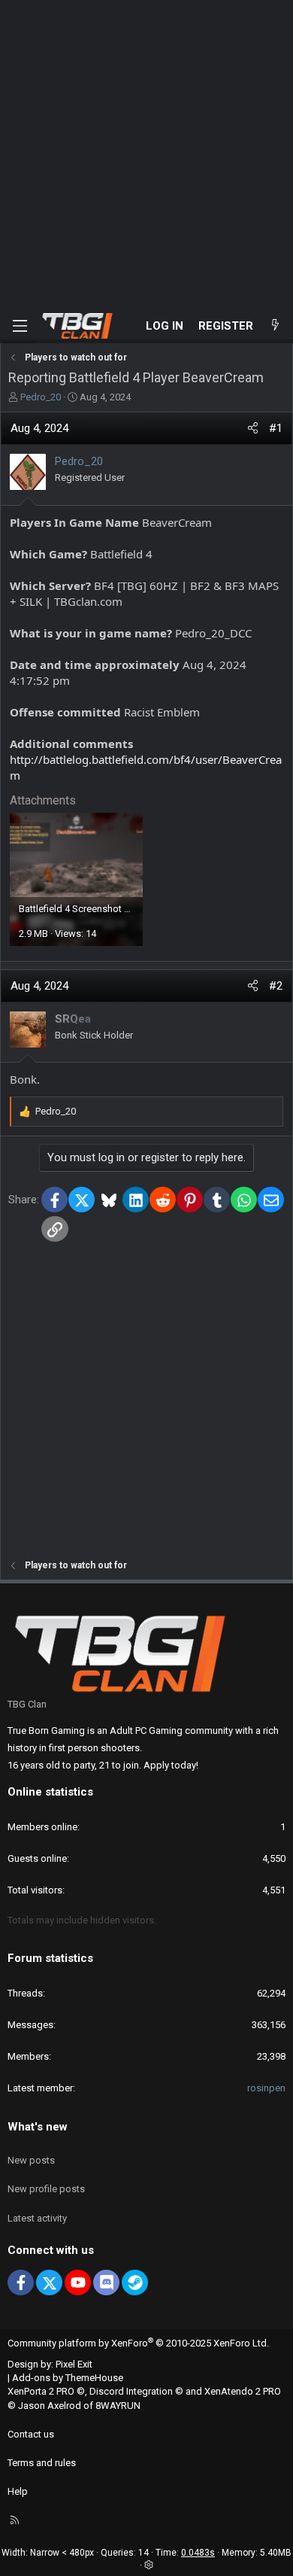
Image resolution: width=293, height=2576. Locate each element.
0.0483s (198, 2553)
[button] (149, 2565)
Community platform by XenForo (138, 2343)
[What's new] (275, 326)
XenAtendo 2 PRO (243, 2391)
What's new (38, 2127)
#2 (276, 986)
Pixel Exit (74, 2364)
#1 (276, 428)
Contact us (31, 2434)
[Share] (253, 429)
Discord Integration (131, 2391)
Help (18, 2491)
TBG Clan (27, 1704)
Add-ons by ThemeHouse (68, 2378)
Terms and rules (42, 2463)
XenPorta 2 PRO (41, 2391)
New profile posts (46, 2189)
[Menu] (20, 326)
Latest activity (37, 2218)
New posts (31, 2160)
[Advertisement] (146, 154)
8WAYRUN (118, 2406)
